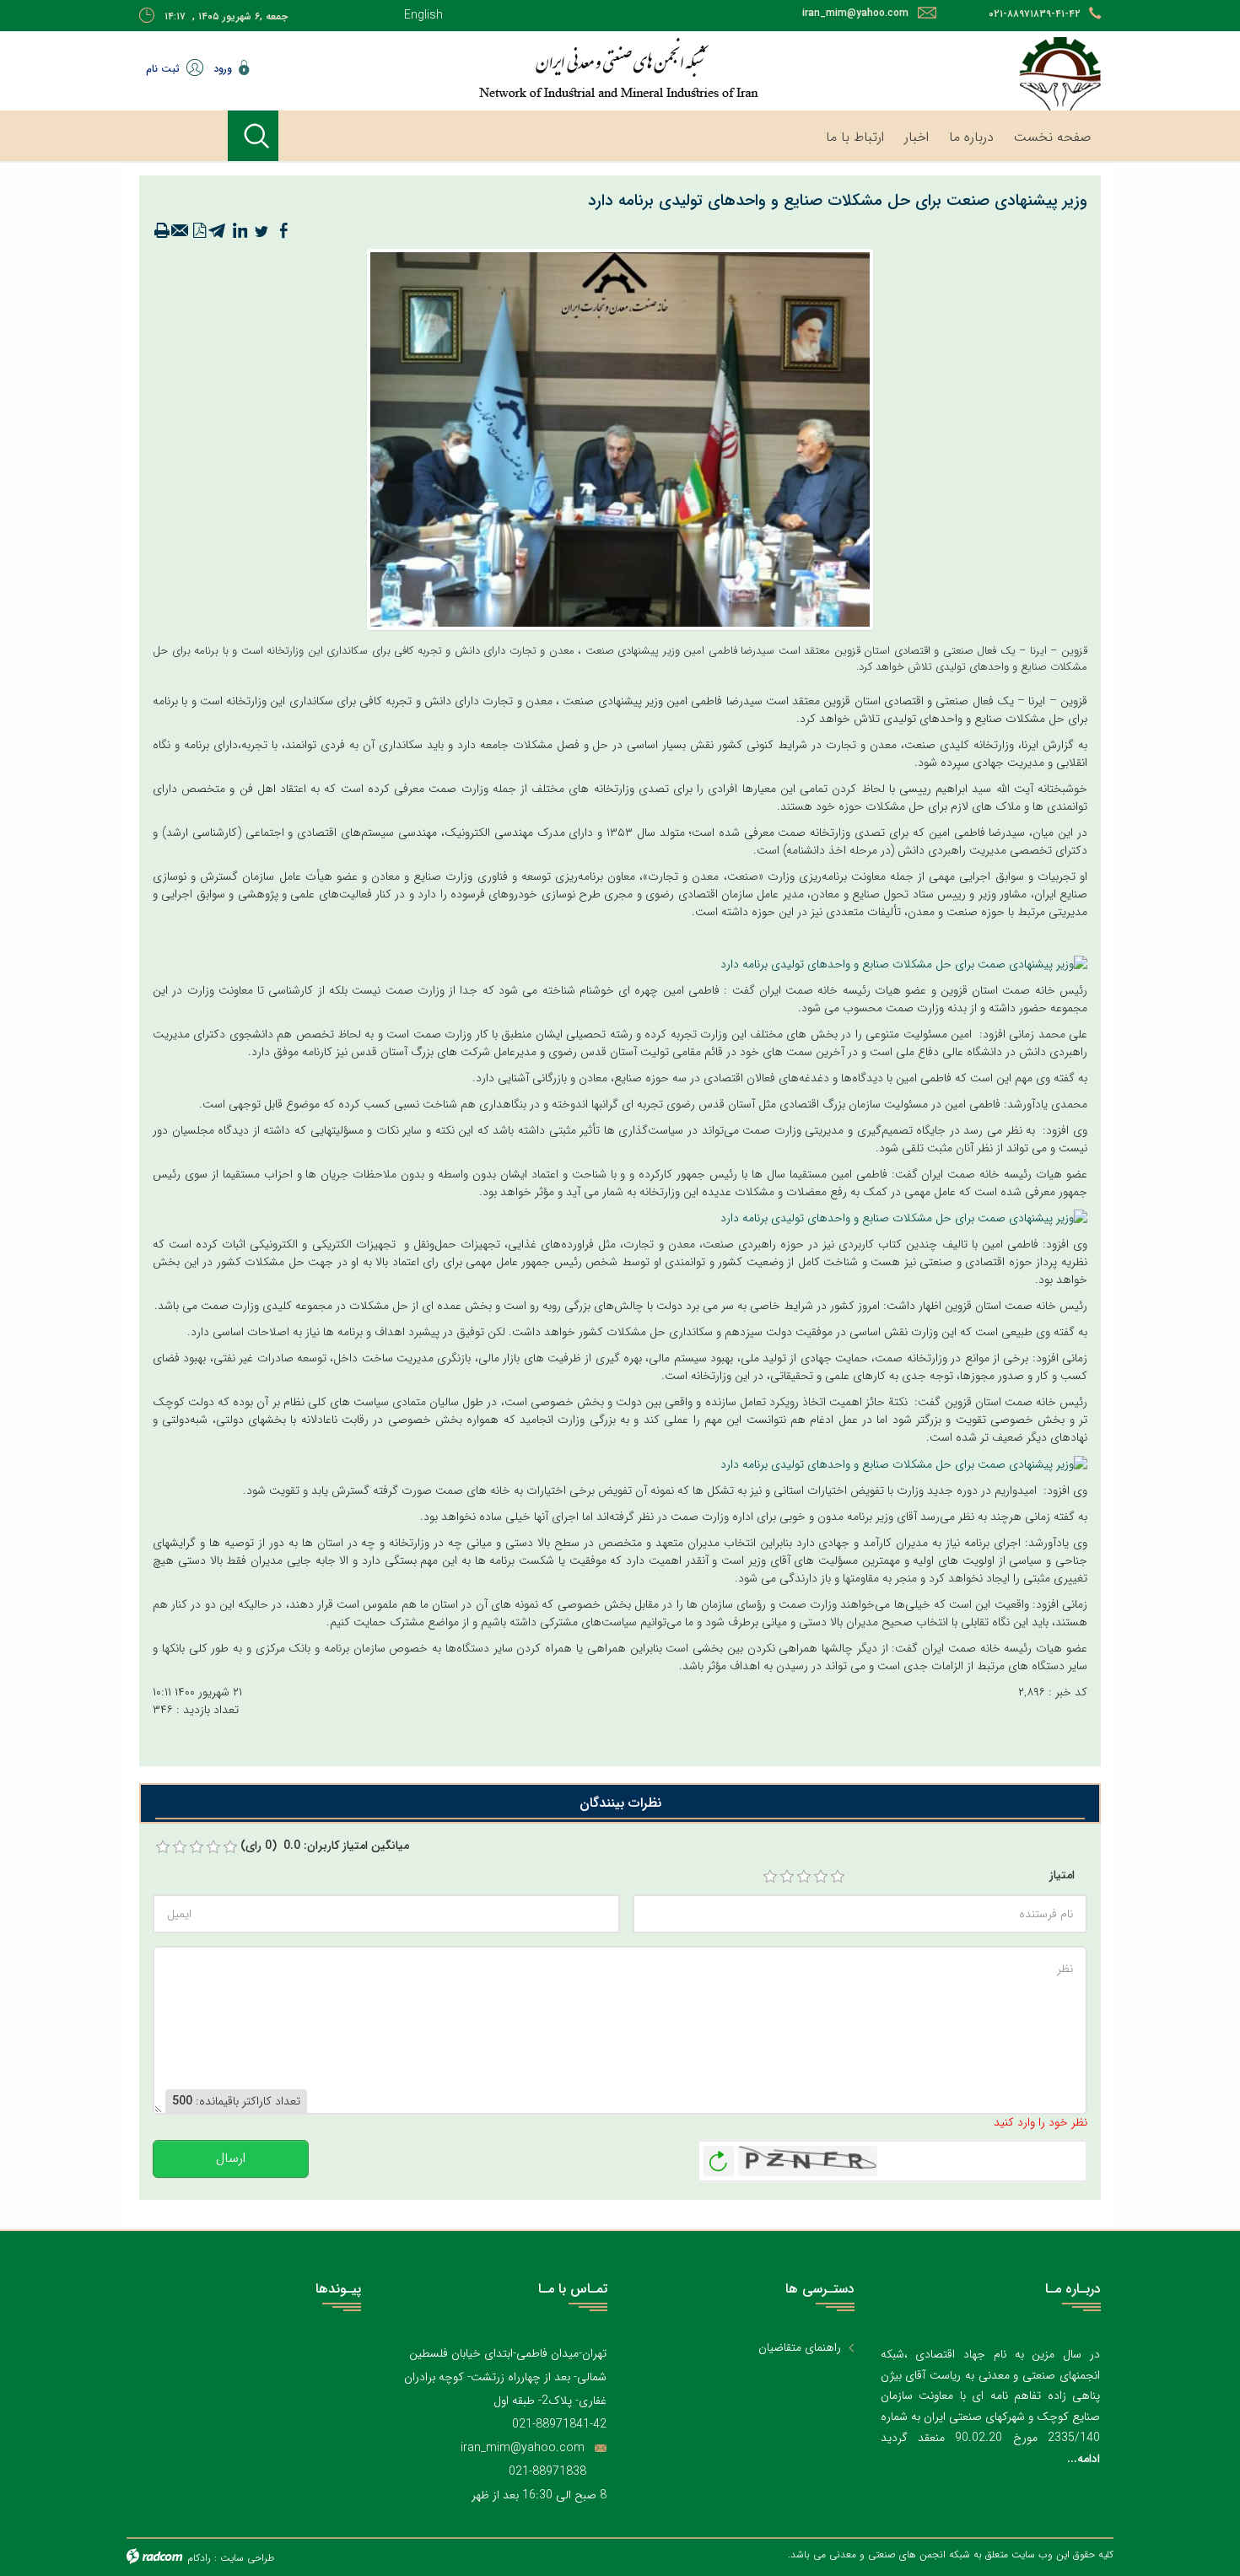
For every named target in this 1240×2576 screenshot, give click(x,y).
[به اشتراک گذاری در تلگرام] (218, 231)
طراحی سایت (247, 2558)
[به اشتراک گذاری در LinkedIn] (240, 231)
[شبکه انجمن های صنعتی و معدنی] (565, 67)
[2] (787, 1877)
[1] (770, 1877)
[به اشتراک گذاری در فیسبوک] (283, 231)
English (423, 15)
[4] (821, 1877)
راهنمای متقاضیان (800, 2348)
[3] (804, 1877)
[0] (163, 1847)
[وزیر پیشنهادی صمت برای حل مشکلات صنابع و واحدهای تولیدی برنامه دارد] (904, 964)
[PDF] (199, 231)
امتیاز (1062, 1875)
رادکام (199, 2558)
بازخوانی (719, 2157)
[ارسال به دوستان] (181, 231)
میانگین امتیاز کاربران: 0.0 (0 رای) (325, 1846)
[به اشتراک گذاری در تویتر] (261, 231)
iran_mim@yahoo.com (855, 13)
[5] (838, 1877)
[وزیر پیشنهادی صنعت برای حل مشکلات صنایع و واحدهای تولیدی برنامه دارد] (620, 439)
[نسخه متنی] (162, 231)
